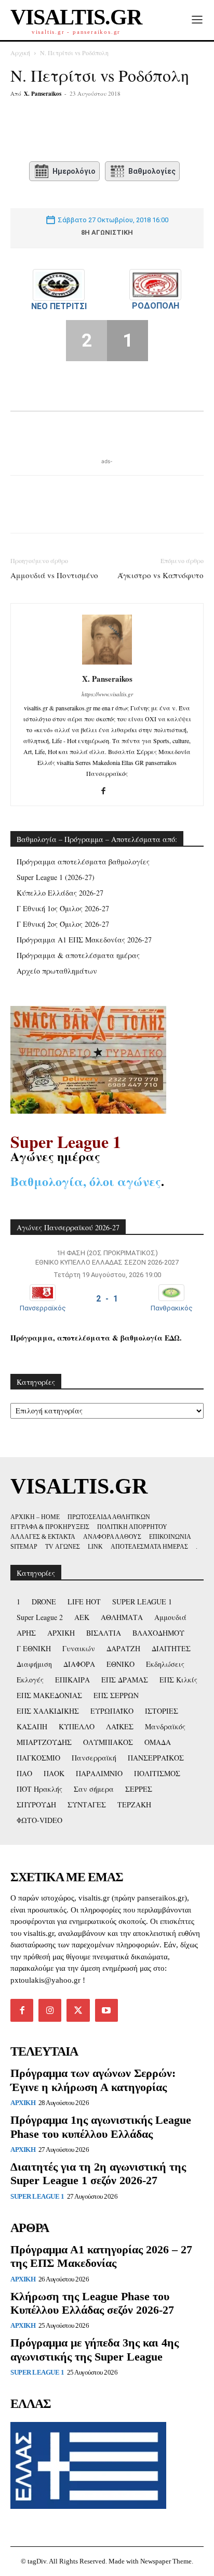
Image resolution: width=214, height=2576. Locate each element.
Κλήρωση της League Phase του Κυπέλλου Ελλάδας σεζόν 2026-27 (92, 2303)
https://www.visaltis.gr (107, 694)
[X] (77, 132)
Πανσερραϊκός (43, 1308)
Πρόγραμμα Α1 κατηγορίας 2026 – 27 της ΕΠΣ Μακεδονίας (101, 2256)
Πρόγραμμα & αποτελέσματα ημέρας (78, 955)
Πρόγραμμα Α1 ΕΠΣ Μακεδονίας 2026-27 (84, 940)
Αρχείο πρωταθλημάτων (57, 971)
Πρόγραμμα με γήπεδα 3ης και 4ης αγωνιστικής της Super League (95, 2349)
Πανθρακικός (172, 1308)
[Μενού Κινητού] (197, 20)
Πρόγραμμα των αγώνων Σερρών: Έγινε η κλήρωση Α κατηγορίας (93, 2080)
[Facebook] (53, 132)
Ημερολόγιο (74, 171)
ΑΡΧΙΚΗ (23, 2103)
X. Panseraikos (43, 94)
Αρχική (20, 53)
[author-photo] (107, 664)
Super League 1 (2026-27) (56, 877)
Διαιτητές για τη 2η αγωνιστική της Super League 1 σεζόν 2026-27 (98, 2173)
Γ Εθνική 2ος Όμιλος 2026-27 (63, 924)
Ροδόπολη (156, 306)
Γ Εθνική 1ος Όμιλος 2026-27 (63, 908)
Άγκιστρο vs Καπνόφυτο (160, 575)
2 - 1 (107, 1299)
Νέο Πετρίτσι (59, 306)
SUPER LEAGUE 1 (37, 2196)
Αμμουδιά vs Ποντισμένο (54, 575)
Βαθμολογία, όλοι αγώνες (86, 1181)
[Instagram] (50, 2010)
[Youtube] (106, 2010)
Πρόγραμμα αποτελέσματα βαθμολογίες (83, 862)
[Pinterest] (101, 132)
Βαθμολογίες (152, 171)
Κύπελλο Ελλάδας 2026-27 (60, 893)
